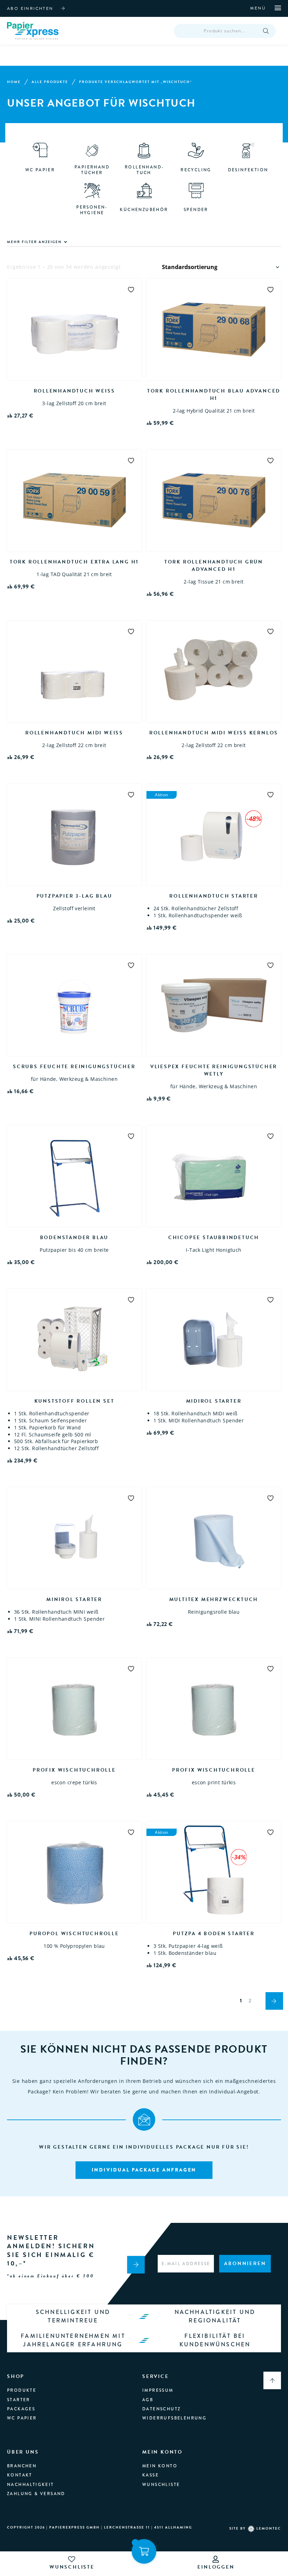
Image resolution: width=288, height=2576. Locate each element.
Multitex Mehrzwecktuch (214, 1599)
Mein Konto (160, 2466)
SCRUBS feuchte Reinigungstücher (74, 1067)
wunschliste (72, 2567)
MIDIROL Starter (214, 1401)
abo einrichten (30, 8)
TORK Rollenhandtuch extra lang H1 (74, 562)
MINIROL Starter (74, 1599)
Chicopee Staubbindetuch (214, 1238)
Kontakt (20, 2475)
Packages (21, 2409)
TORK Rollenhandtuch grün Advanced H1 (214, 566)
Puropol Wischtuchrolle (74, 1934)
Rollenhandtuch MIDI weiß (74, 733)
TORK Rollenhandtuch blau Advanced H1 (214, 395)
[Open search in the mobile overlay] (225, 31)
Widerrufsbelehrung (174, 2418)
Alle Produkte (50, 82)
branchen (22, 2466)
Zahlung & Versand (36, 2494)
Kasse (150, 2475)
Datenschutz (161, 2409)
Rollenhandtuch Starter (214, 896)
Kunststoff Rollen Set (74, 1401)
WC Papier (22, 2418)
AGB (148, 2400)
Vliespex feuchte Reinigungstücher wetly (214, 1070)
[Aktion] (214, 1872)
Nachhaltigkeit (31, 2485)
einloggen (216, 2567)
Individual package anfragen (144, 2170)
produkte (22, 2390)
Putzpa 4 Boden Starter (214, 1934)
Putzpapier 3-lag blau (74, 896)
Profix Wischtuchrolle (74, 1770)
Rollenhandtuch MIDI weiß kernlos (214, 733)
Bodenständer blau (74, 1238)
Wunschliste (161, 2485)
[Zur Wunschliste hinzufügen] (131, 289)
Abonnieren (245, 2263)
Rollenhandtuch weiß (74, 391)
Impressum (158, 2390)
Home (14, 82)
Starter (19, 2400)
